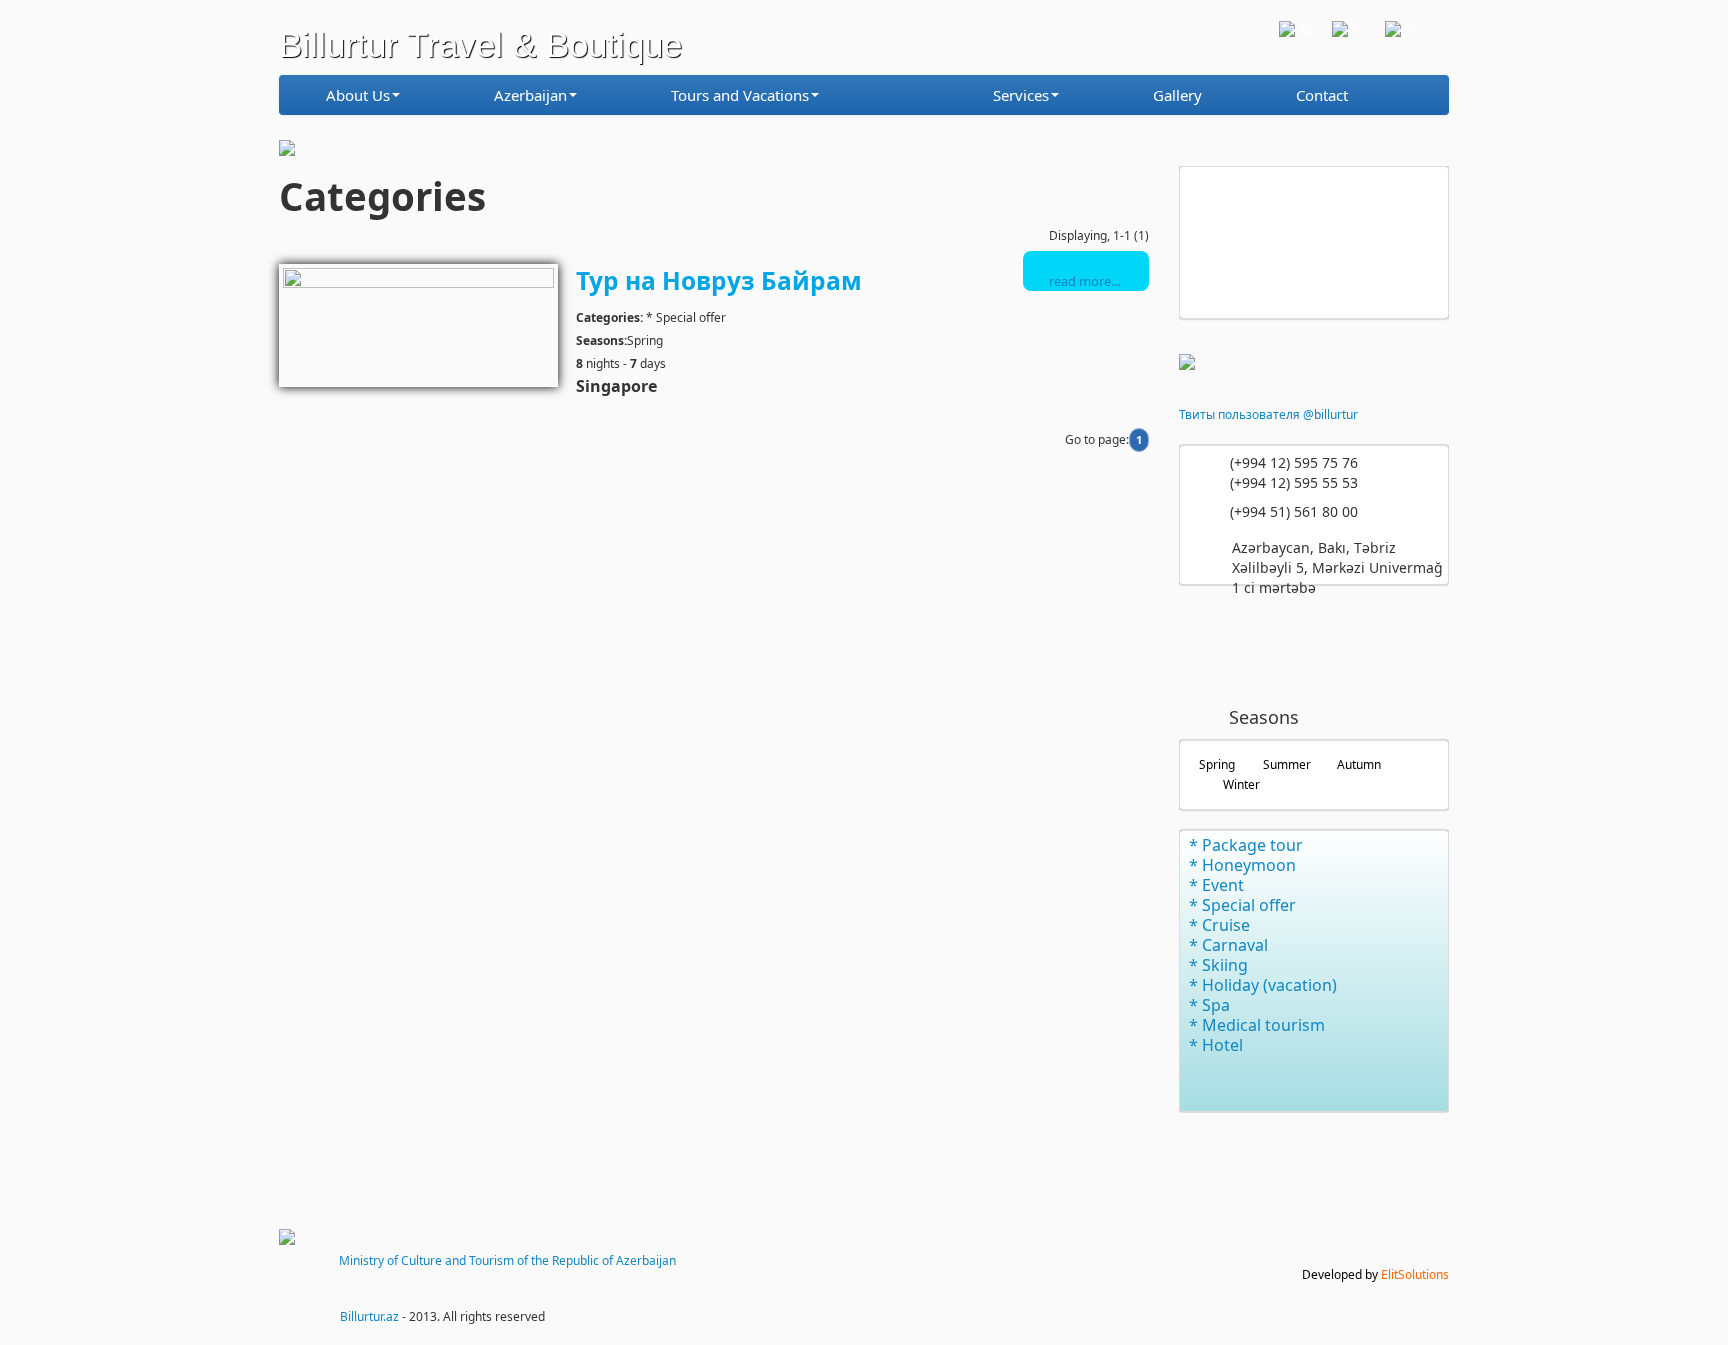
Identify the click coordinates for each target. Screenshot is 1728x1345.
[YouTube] (1328, 645)
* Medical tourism (1257, 1025)
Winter (1241, 784)
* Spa (1209, 1005)
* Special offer (1242, 905)
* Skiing (1218, 965)
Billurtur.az (369, 1316)
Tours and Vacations (740, 95)
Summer (1287, 764)
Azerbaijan (530, 95)
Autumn (1359, 764)
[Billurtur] (913, 103)
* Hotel (1216, 1045)
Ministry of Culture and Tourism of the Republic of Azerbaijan (507, 1260)
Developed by (1375, 1274)
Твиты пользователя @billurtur (1268, 414)
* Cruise (1219, 925)
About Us (358, 95)
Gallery (1177, 95)
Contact (1322, 95)
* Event (1216, 885)
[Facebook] (1212, 645)
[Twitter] (1270, 645)
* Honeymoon (1242, 865)
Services (1021, 95)
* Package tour (1246, 845)
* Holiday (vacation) (1263, 985)
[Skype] (1386, 645)
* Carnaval (1228, 945)
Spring (1217, 764)
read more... (1084, 281)
